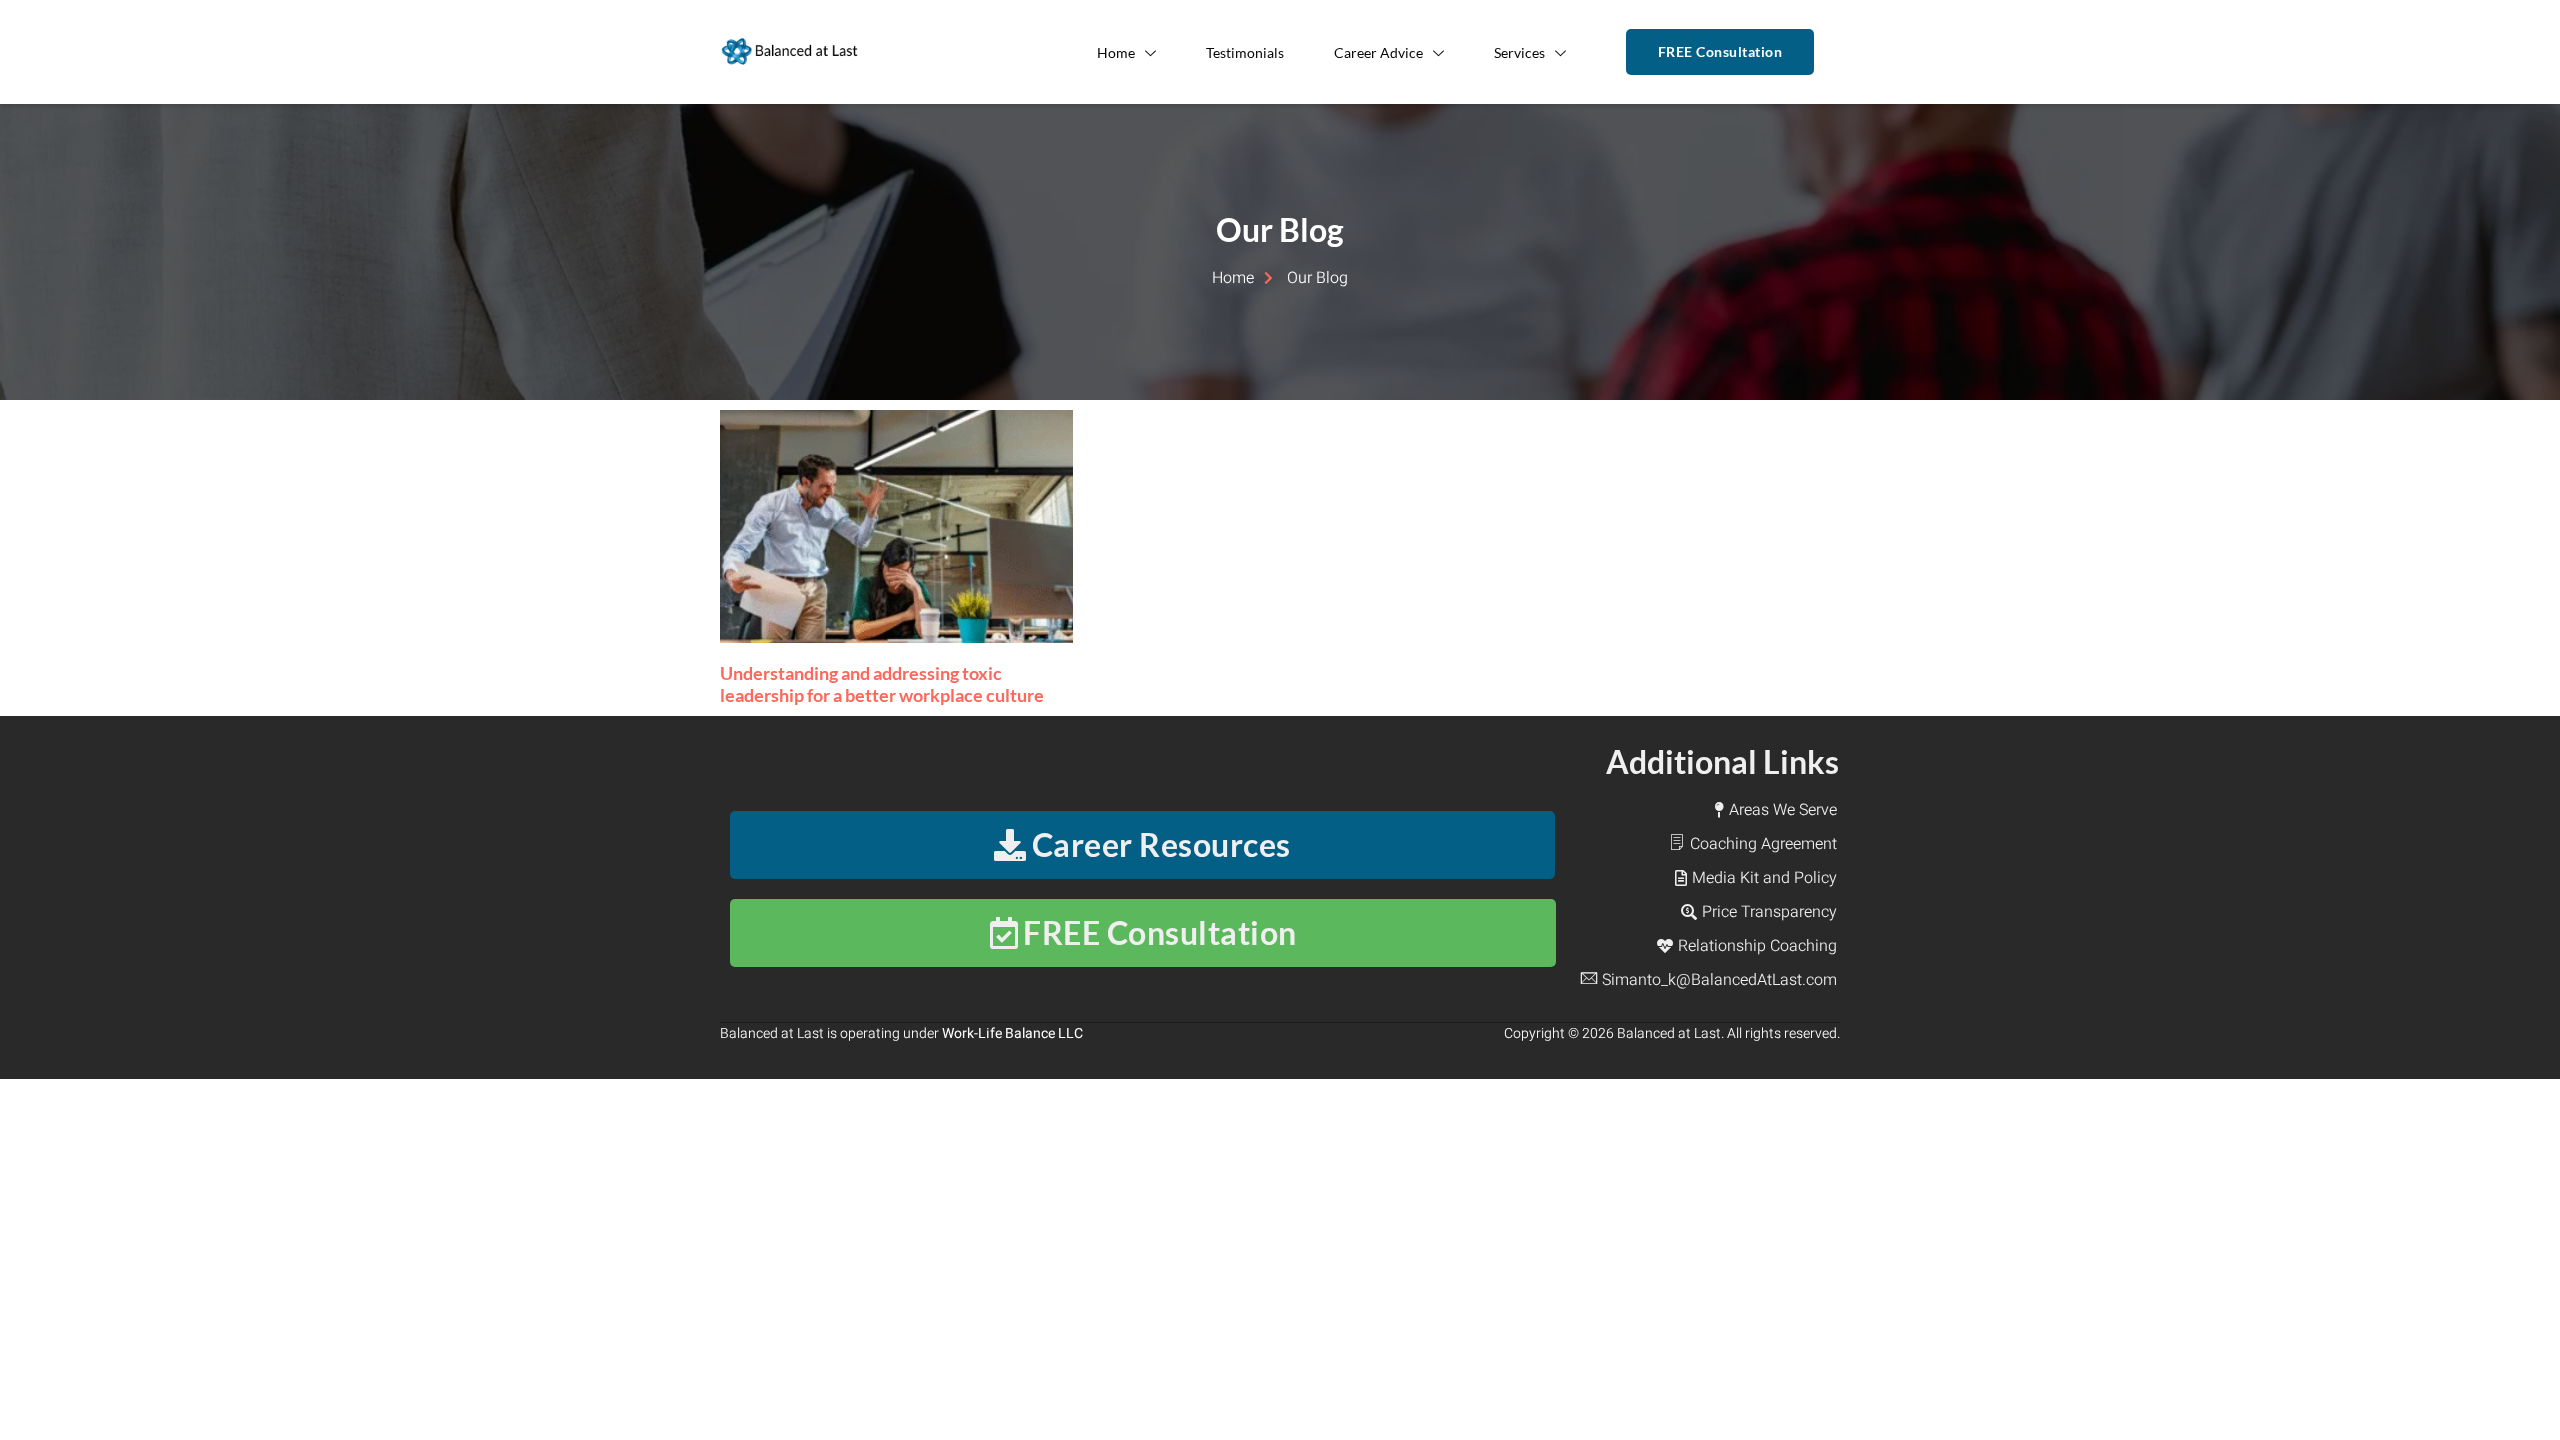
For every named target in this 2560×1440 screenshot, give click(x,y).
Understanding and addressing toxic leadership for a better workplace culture (882, 684)
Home (1116, 52)
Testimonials (1245, 52)
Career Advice (1378, 52)
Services (1519, 52)
